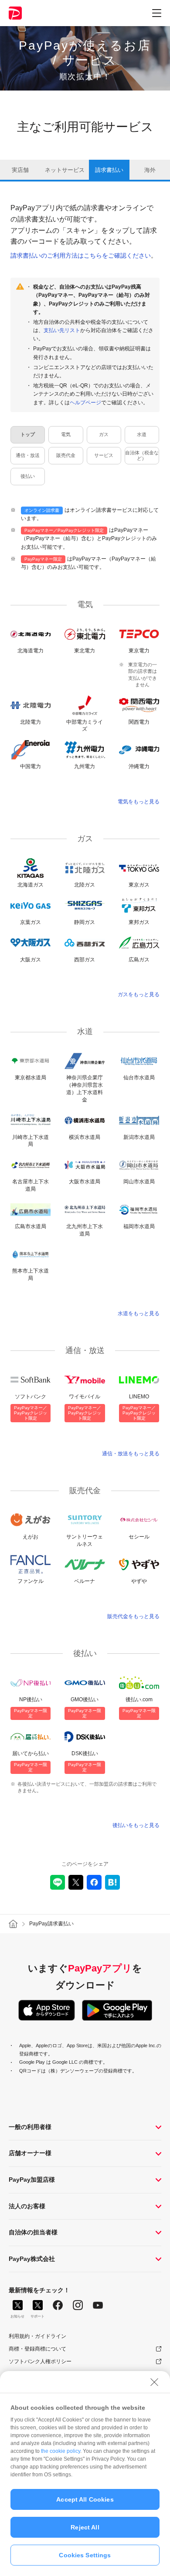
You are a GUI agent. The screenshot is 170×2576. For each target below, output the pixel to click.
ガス (104, 434)
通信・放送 (28, 455)
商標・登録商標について (37, 2349)
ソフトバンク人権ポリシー (40, 2361)
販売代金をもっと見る (133, 1616)
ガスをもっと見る (139, 994)
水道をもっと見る (139, 1313)
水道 (142, 434)
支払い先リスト (62, 330)
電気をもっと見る (139, 802)
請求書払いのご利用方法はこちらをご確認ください (81, 255)
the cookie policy (61, 2451)
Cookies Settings (85, 2555)
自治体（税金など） (142, 455)
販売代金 (66, 455)
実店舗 (20, 170)
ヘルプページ (85, 403)
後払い (28, 476)
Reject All (85, 2527)
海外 (150, 170)
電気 (66, 434)
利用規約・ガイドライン (37, 2336)
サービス (104, 455)
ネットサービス (65, 170)
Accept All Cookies (85, 2499)
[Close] (154, 2382)
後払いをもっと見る (136, 1825)
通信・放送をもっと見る (131, 1454)
